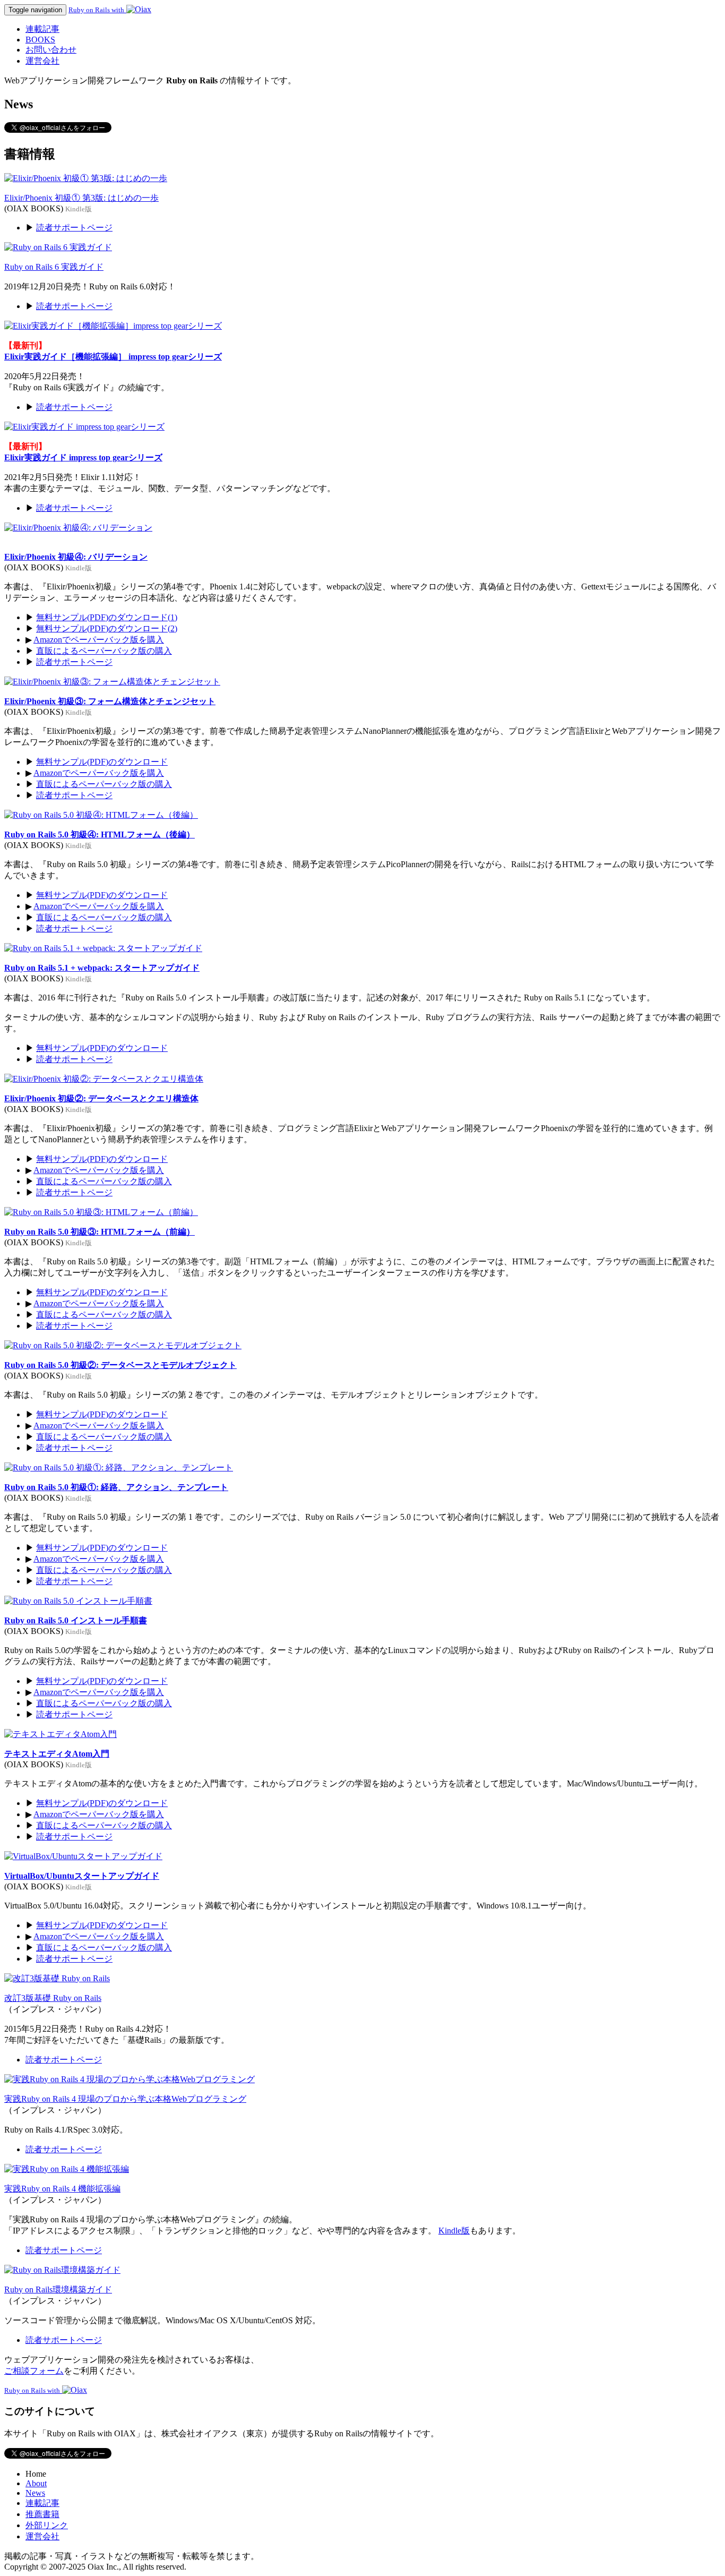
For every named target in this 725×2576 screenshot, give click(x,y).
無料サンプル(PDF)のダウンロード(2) (107, 628)
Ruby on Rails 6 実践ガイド (54, 267)
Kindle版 (454, 2231)
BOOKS (40, 40)
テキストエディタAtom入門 (57, 1754)
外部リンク (47, 2525)
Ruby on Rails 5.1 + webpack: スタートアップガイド (102, 968)
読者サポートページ (74, 228)
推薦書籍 (42, 2514)
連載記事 (42, 29)
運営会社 (42, 61)
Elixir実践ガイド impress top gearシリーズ (83, 457)
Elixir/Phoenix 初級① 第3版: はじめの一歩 (81, 198)
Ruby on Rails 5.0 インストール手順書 (76, 1620)
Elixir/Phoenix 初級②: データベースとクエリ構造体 (101, 1098)
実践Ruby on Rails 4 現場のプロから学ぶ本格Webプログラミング (125, 2099)
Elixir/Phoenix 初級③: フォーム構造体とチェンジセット (110, 701)
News (35, 2493)
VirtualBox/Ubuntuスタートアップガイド (82, 1876)
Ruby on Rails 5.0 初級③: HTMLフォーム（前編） (100, 1232)
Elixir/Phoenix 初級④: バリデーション (76, 557)
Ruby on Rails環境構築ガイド (58, 2290)
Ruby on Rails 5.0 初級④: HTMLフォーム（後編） (100, 835)
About (36, 2483)
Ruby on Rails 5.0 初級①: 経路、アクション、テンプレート (116, 1487)
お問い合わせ (51, 50)
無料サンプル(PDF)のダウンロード (102, 762)
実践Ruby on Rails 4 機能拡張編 (62, 2189)
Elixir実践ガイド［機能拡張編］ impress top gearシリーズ (113, 357)
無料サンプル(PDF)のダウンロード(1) (107, 617)
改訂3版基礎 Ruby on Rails (53, 1998)
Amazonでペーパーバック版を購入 (99, 640)
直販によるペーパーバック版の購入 (104, 651)
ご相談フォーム (34, 2371)
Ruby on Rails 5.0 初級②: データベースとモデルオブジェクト (120, 1365)
